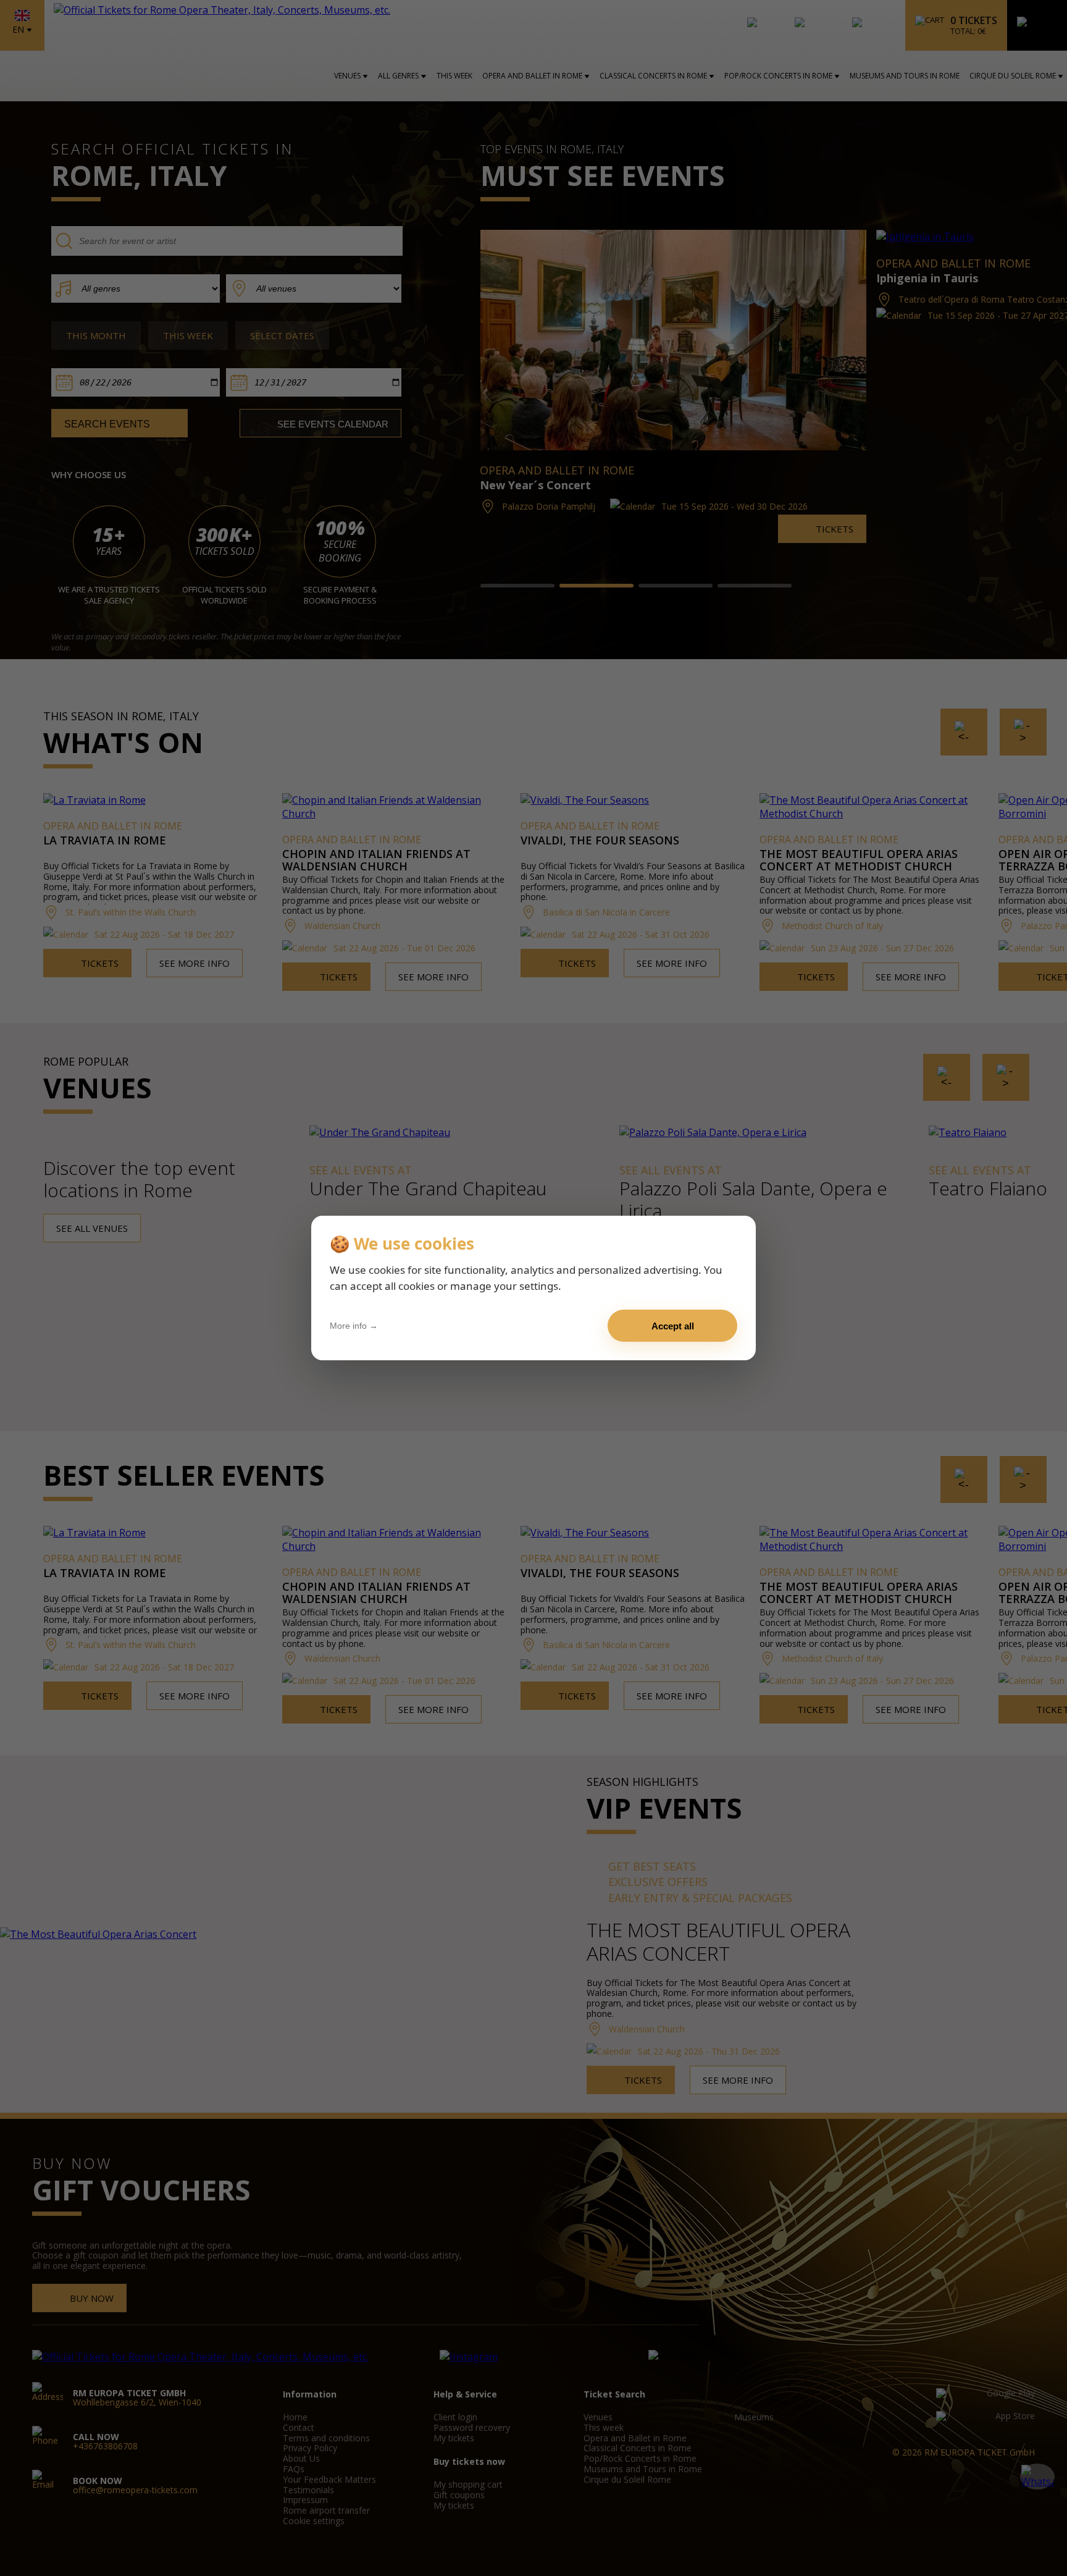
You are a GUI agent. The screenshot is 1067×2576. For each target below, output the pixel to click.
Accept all (673, 1326)
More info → (354, 1326)
